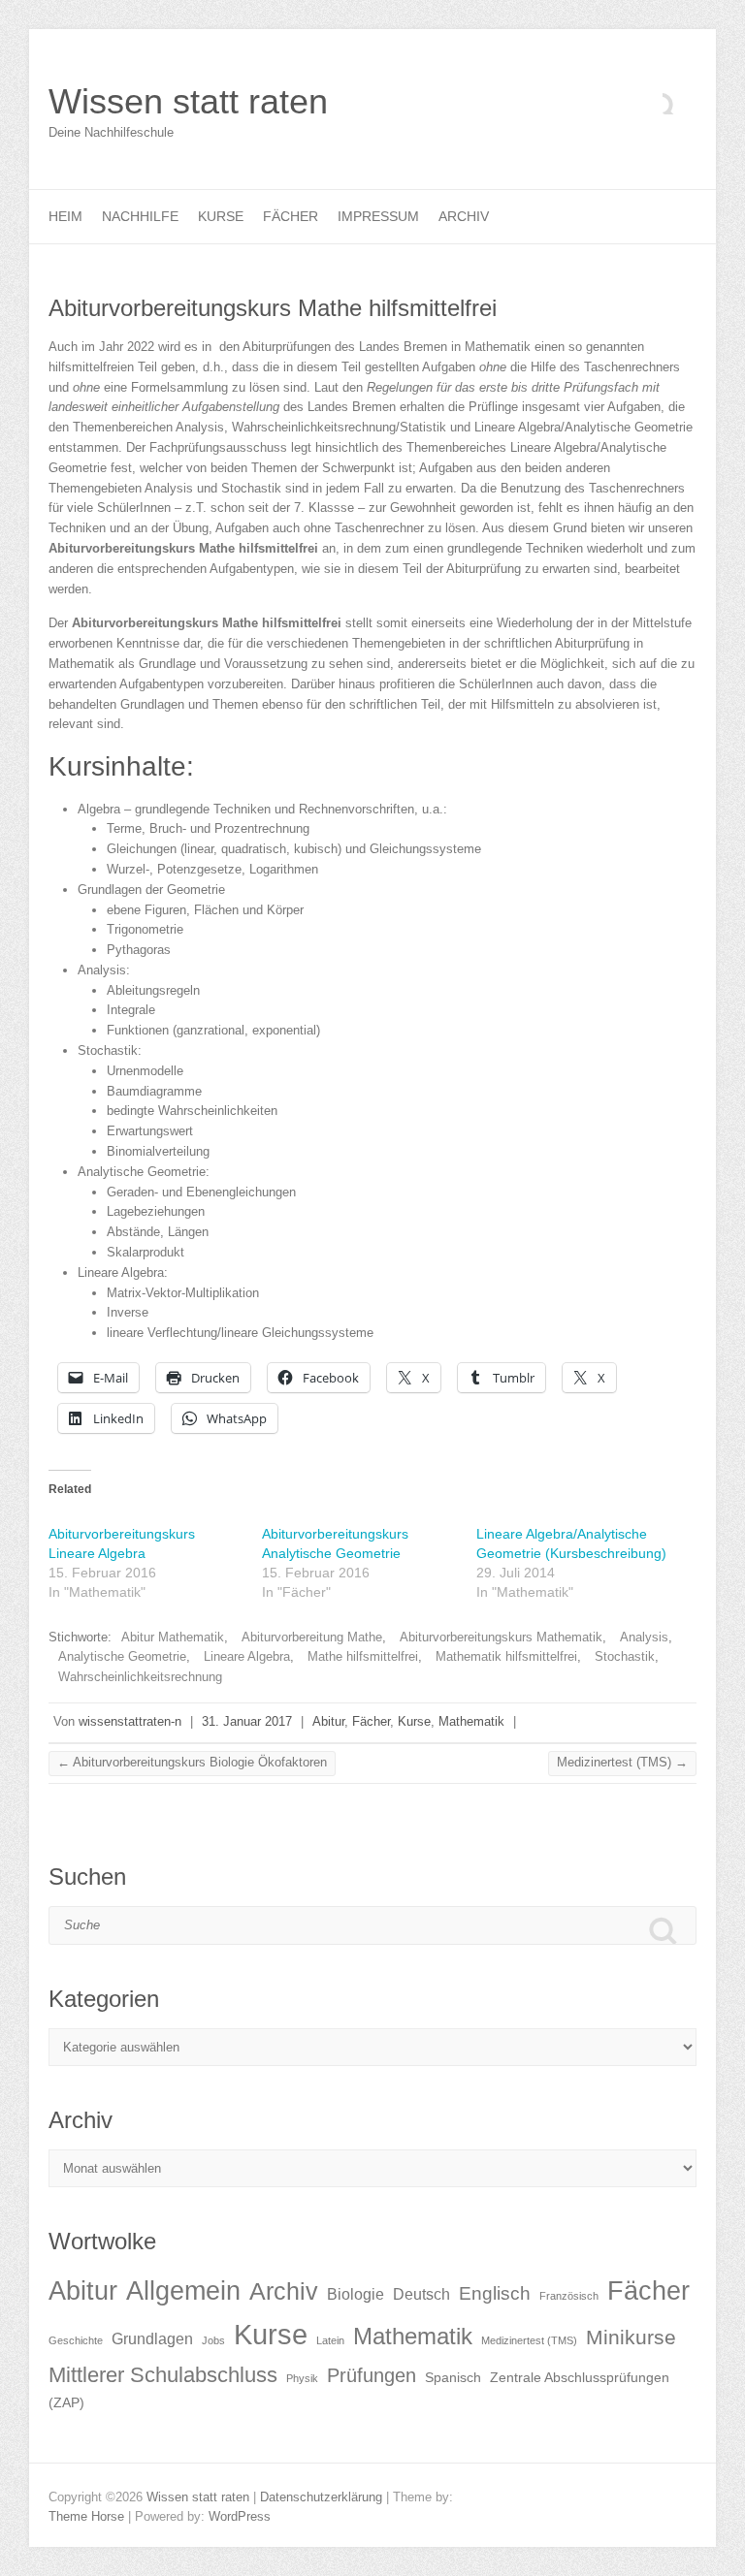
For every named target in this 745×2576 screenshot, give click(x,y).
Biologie (356, 2294)
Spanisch (453, 2378)
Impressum (378, 216)
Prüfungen (372, 2375)
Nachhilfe (140, 216)
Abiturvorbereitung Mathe (312, 1637)
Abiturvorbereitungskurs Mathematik (501, 1637)
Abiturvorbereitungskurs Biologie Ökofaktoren (192, 1762)
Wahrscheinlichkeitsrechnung (140, 1677)
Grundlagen (152, 2339)
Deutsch (421, 2294)
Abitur (328, 1721)
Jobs (213, 2340)
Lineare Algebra (247, 1656)
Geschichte (76, 2340)
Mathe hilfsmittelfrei (363, 1656)
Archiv (464, 216)
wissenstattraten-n (130, 1721)
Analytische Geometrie (122, 1656)
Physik (302, 2378)
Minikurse (631, 2337)
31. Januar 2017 (247, 1721)
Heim (65, 216)
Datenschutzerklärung (321, 2497)
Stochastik (625, 1656)
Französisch (569, 2296)
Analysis (644, 1637)
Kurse (221, 216)
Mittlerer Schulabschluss (163, 2375)
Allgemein (183, 2291)
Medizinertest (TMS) (622, 1762)
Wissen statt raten (188, 101)
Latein (330, 2340)
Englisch (495, 2293)
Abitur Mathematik (173, 1637)
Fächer (291, 216)
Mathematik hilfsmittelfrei (506, 1656)
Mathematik (471, 1721)
